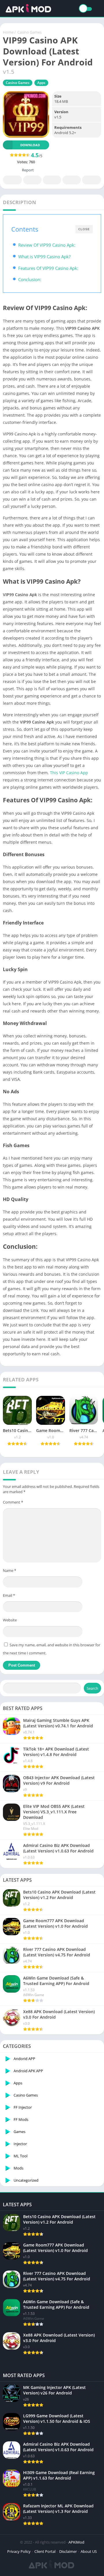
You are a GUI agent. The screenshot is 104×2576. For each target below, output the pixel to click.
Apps (41, 83)
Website (10, 1620)
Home (8, 32)
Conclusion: (30, 279)
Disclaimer (68, 2551)
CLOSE (84, 229)
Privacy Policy (19, 2551)
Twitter (32, 180)
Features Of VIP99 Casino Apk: (48, 268)
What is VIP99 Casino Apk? (44, 257)
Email (9, 1595)
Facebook (12, 180)
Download (30, 145)
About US (89, 2551)
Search (92, 1688)
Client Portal (45, 2551)
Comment (13, 1502)
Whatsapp (92, 180)
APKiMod (76, 2542)
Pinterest (52, 180)
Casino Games (29, 32)
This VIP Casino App (69, 773)
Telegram (72, 180)
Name (10, 1570)
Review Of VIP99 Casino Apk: (47, 245)
